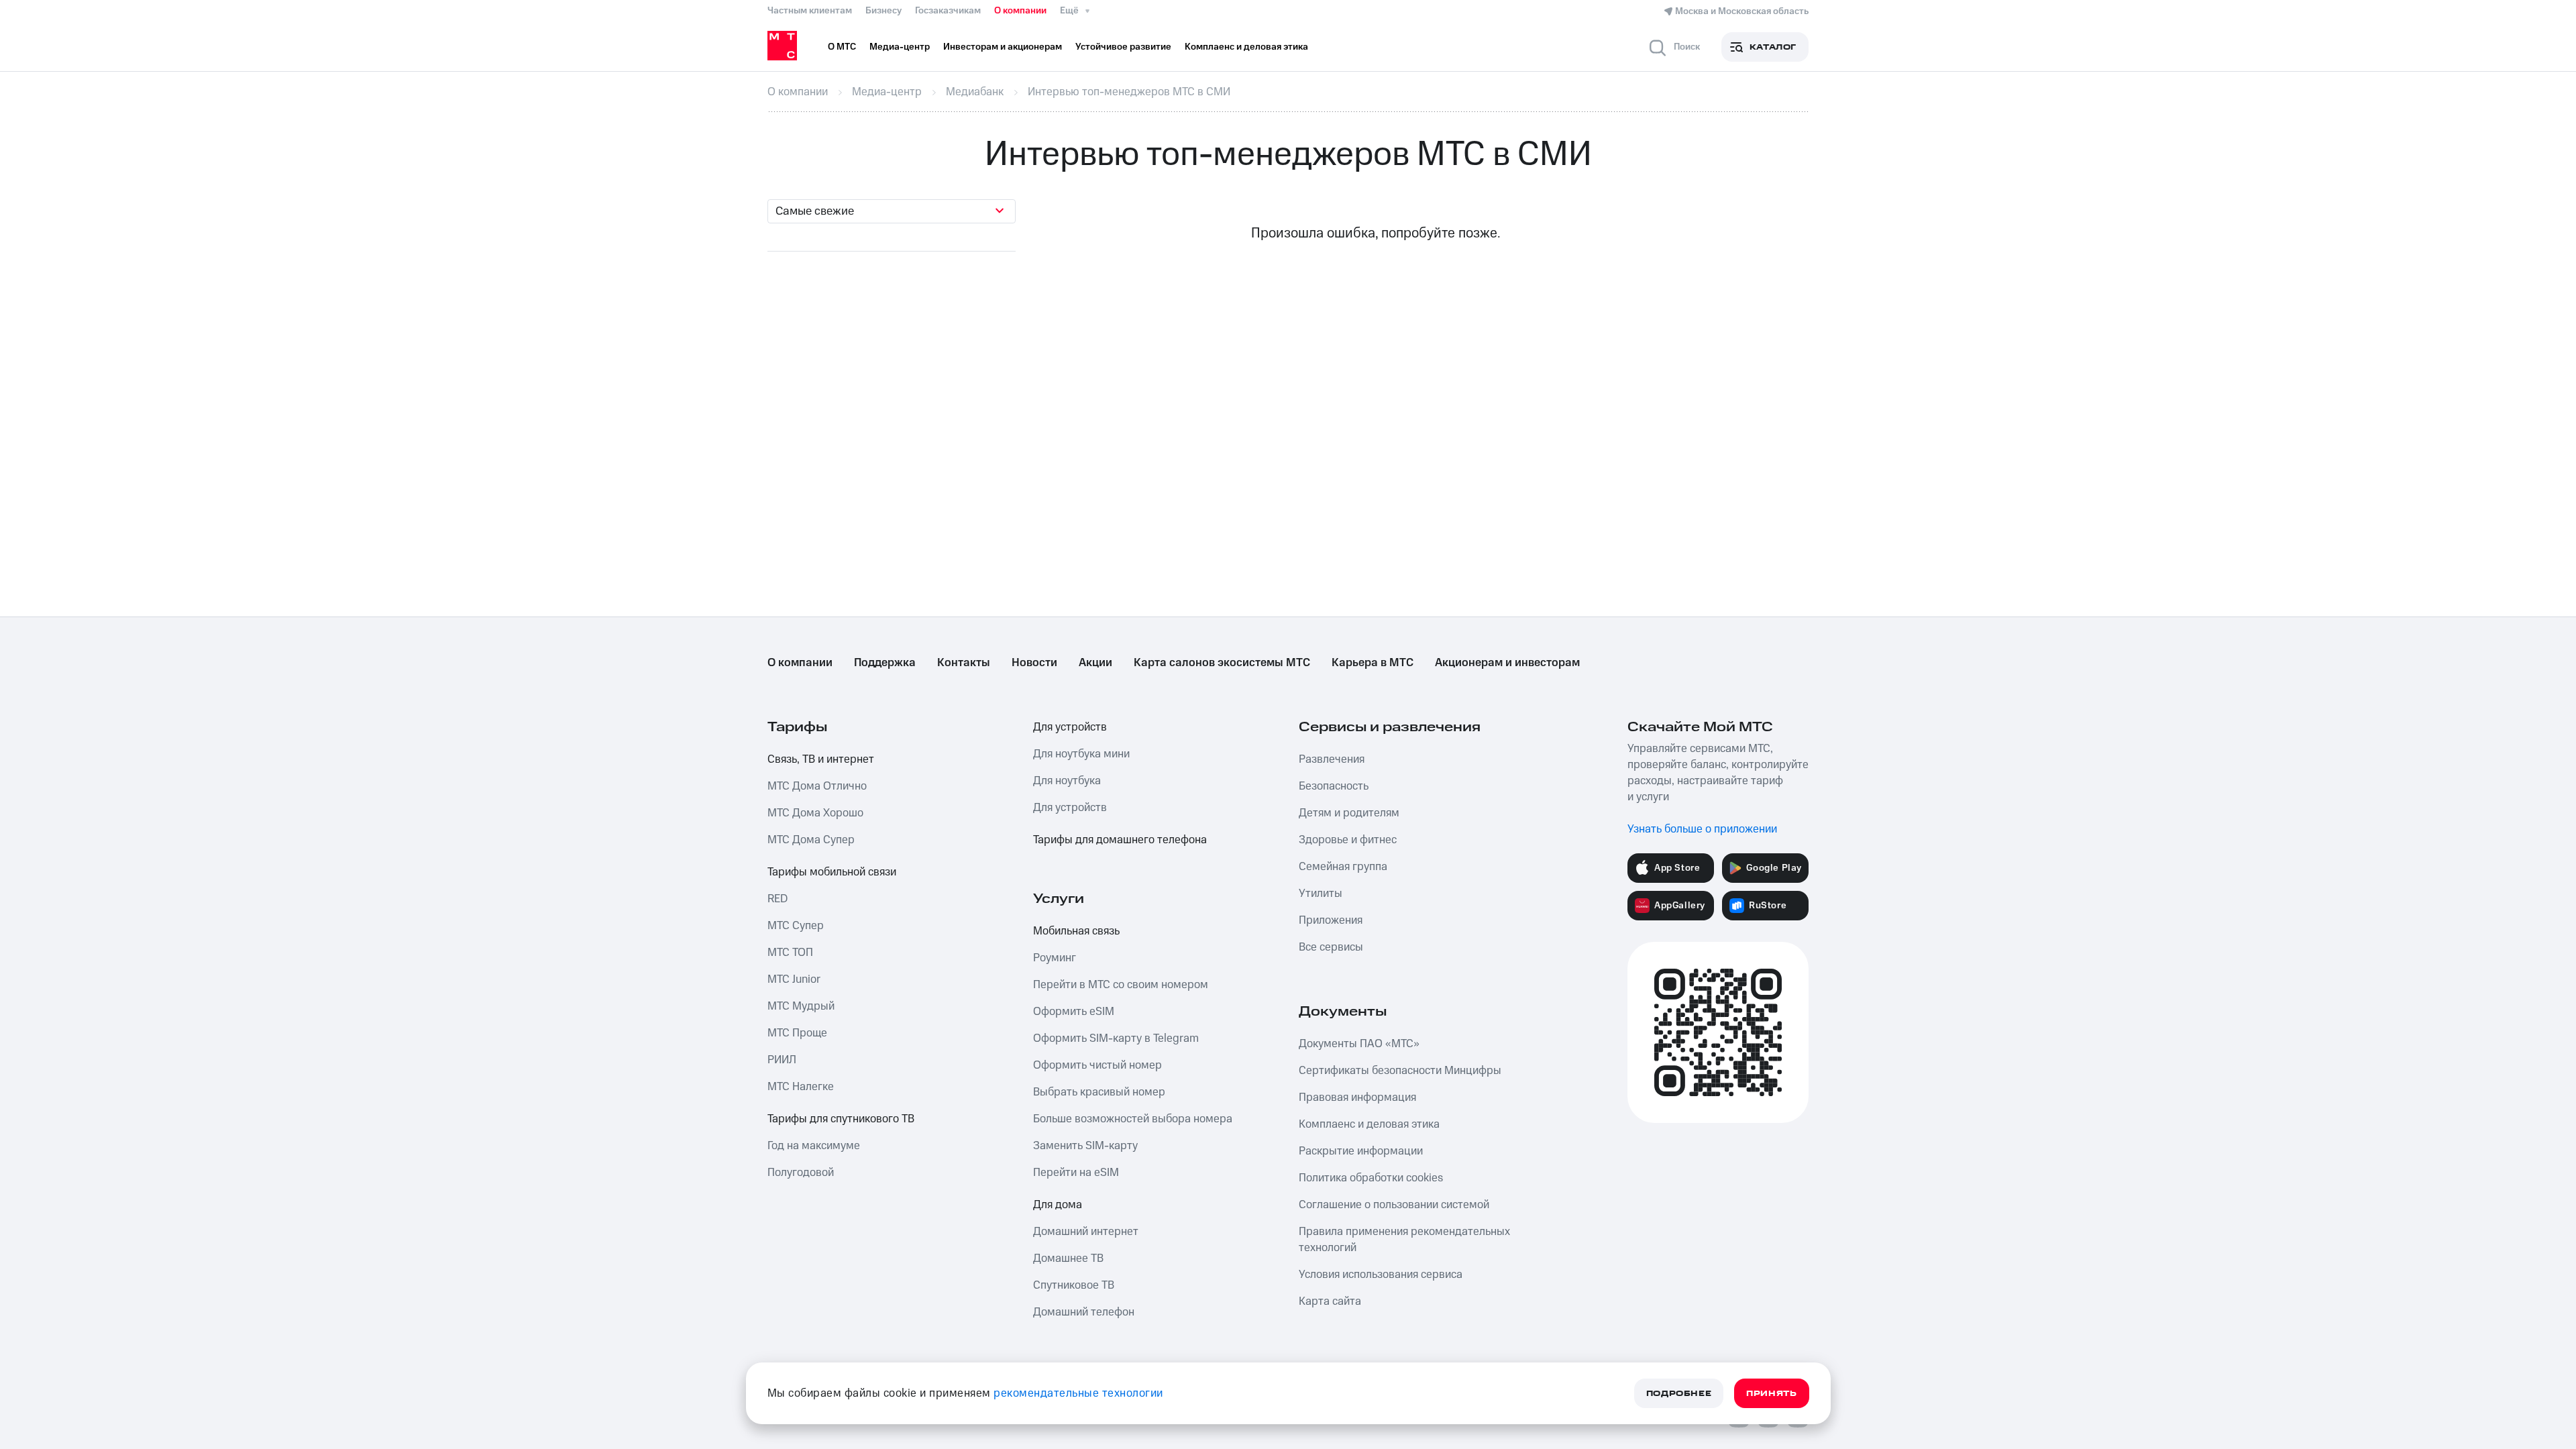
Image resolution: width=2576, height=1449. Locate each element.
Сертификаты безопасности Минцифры (1400, 1071)
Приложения (1331, 920)
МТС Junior (794, 979)
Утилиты (1321, 894)
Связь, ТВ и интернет (821, 759)
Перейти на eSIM (1076, 1173)
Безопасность (1334, 786)
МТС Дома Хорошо (815, 813)
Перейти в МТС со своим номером (1121, 985)
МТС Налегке (801, 1087)
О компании (1020, 11)
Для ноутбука (1067, 781)
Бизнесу (883, 11)
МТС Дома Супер (811, 840)
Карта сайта (1330, 1301)
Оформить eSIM (1074, 1012)
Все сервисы (1331, 947)
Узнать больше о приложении (1702, 829)
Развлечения (1332, 759)
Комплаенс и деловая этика (1369, 1124)
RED (777, 899)
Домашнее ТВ (1068, 1258)
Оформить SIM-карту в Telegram (1116, 1038)
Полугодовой (801, 1173)
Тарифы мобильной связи (832, 872)
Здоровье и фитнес (1348, 840)
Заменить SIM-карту (1085, 1146)
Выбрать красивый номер (1099, 1092)
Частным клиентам (810, 11)
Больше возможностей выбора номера (1133, 1119)
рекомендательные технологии (1078, 1393)
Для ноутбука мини (1081, 754)
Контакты (964, 663)
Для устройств (1070, 727)
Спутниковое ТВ (1074, 1285)
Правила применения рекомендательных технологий (1404, 1240)
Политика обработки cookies (1371, 1178)
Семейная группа (1343, 867)
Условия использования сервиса (1381, 1275)
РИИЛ (782, 1060)
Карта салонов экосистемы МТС (1222, 663)
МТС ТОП (790, 953)
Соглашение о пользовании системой (1394, 1205)
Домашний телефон (1084, 1312)
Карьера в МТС (1373, 663)
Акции (1095, 663)
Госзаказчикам (948, 11)
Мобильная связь (1076, 931)
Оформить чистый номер (1097, 1065)
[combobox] (892, 211)
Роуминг (1055, 958)
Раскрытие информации (1361, 1151)
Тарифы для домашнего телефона (1120, 840)
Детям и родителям (1349, 813)
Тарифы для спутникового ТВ (841, 1119)
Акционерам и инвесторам (1507, 663)
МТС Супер (796, 926)
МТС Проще (797, 1033)
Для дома (1058, 1205)
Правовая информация (1357, 1097)
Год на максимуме (814, 1146)
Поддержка (885, 663)
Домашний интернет (1086, 1232)
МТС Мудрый (801, 1006)
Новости (1034, 663)
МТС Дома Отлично (817, 786)
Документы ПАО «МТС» (1359, 1044)
